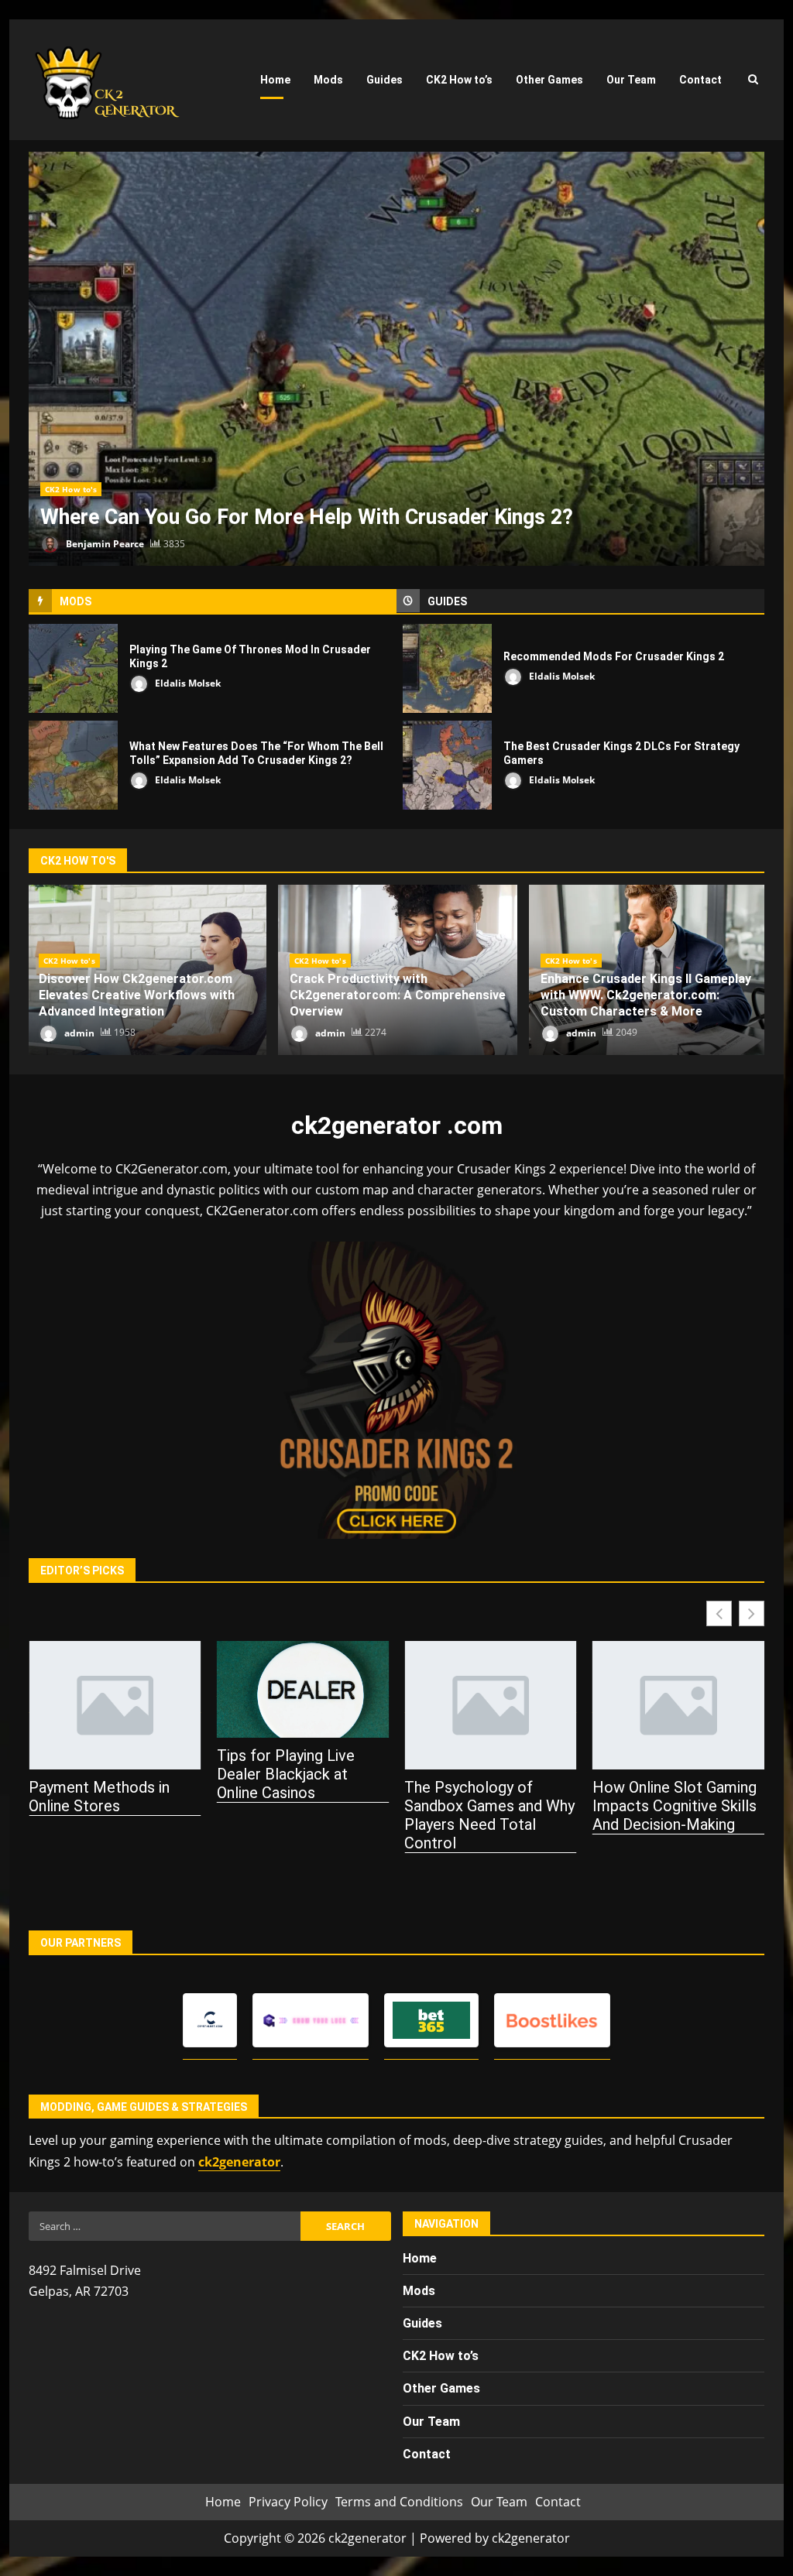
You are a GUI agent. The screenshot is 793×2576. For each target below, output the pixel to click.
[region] (201, 2457)
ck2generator (239, 2162)
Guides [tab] (447, 601)
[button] (752, 1613)
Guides (384, 80)
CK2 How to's (71, 489)
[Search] (753, 80)
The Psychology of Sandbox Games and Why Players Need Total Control (489, 1815)
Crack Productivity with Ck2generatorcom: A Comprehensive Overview (398, 995)
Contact (700, 80)
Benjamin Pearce (104, 544)
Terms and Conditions (399, 2502)
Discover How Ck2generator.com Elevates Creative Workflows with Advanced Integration (137, 995)
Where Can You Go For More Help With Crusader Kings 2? (396, 359)
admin (78, 1032)
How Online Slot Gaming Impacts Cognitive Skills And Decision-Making (675, 1806)
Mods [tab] (76, 601)
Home (275, 80)
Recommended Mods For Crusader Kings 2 (447, 668)
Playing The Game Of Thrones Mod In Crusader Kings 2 (73, 668)
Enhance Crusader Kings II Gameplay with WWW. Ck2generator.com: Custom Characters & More (646, 995)
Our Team (631, 80)
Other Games (549, 80)
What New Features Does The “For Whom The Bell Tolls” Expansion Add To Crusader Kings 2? (73, 765)
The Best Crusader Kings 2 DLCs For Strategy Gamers (447, 765)
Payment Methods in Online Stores (99, 1797)
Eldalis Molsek (187, 683)
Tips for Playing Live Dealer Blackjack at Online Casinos (286, 1774)
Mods (328, 80)
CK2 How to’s (459, 80)
